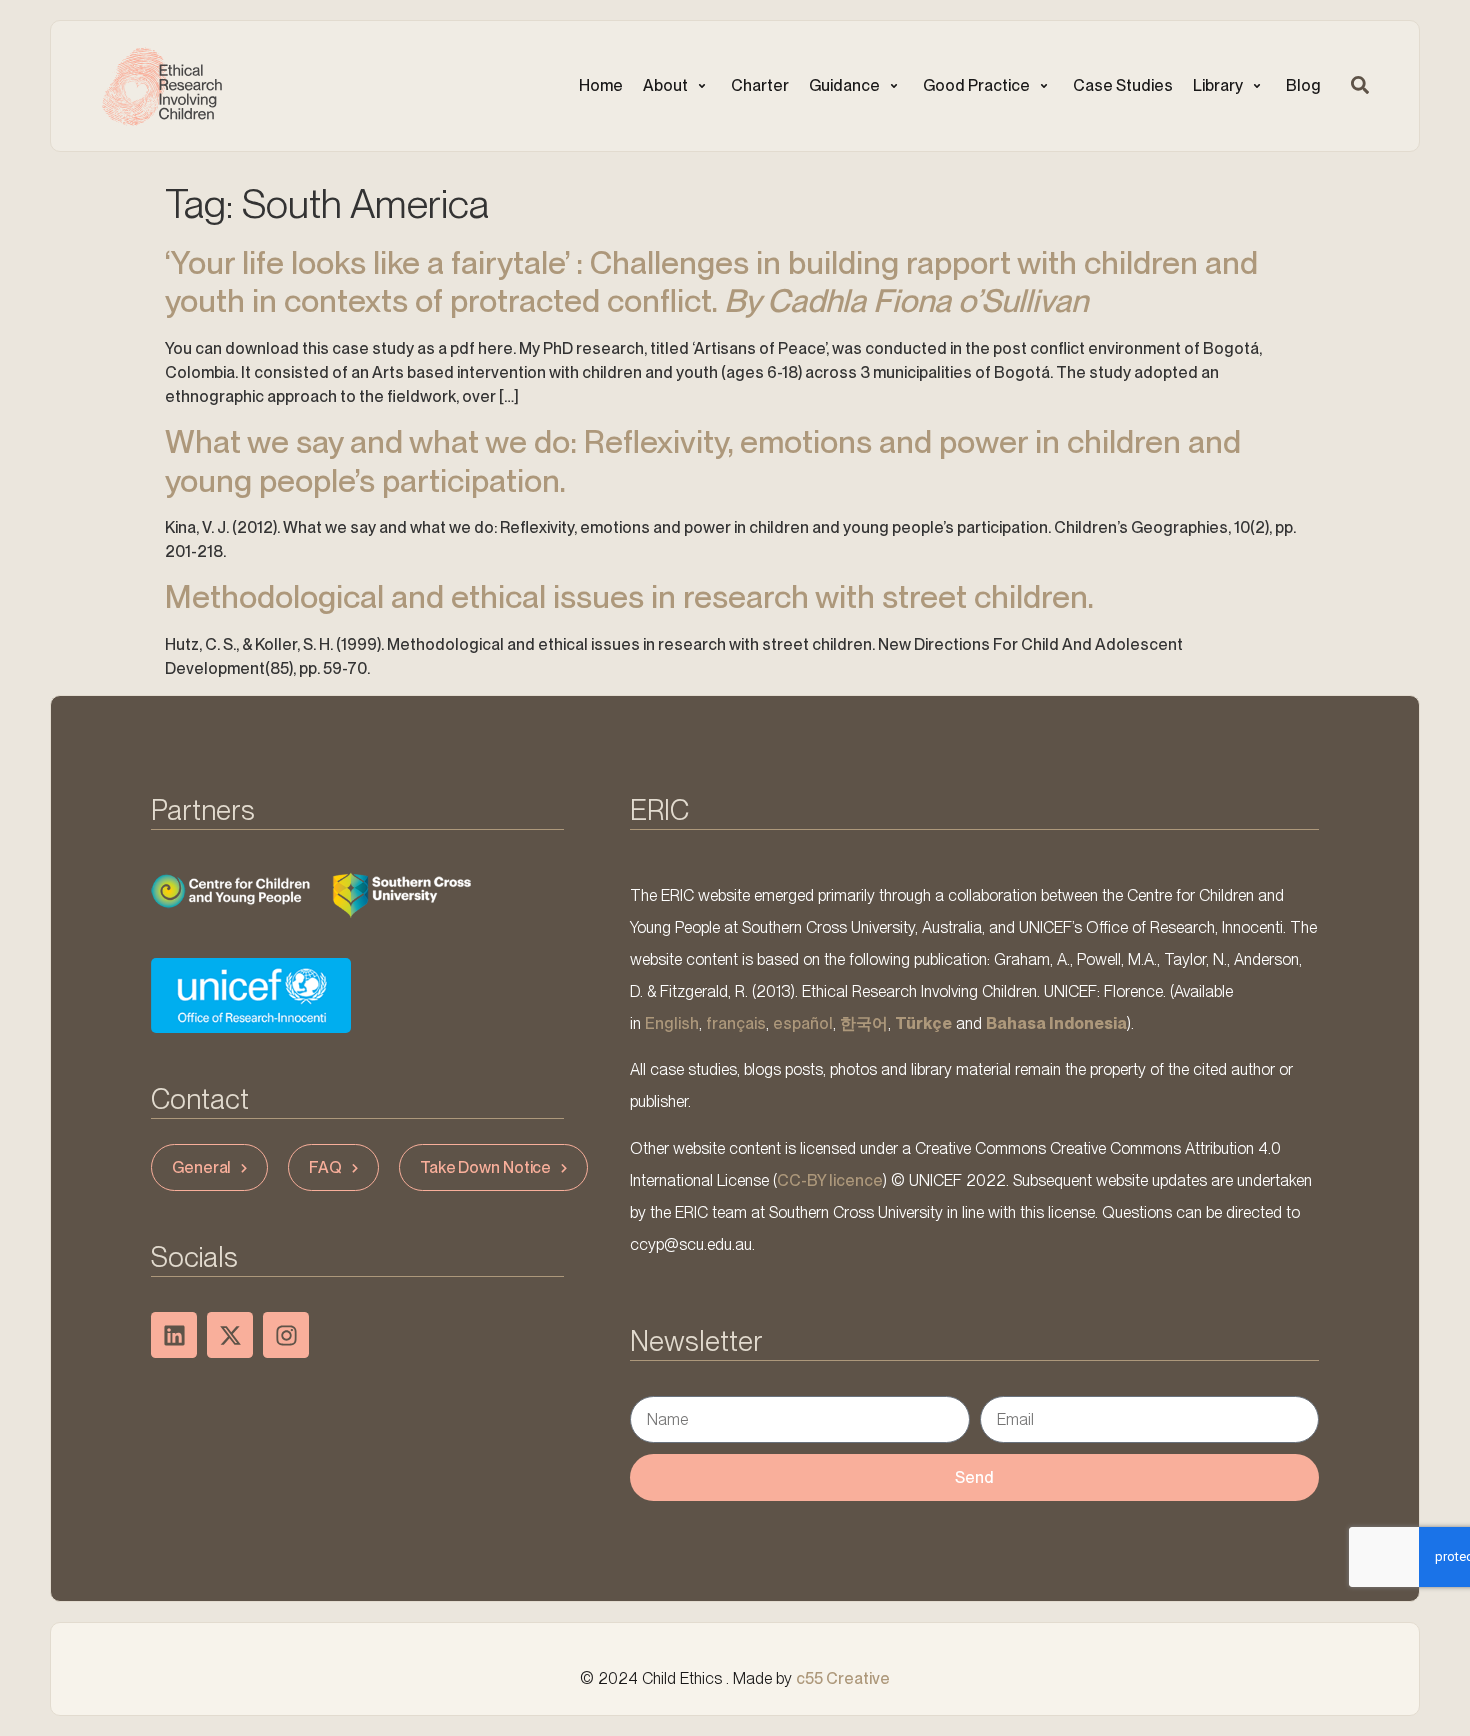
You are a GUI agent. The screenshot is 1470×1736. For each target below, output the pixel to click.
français (736, 1023)
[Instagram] (286, 1335)
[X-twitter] (230, 1335)
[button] (677, 86)
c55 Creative (843, 1678)
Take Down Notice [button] (485, 1167)
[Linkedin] (174, 1335)
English (672, 1023)
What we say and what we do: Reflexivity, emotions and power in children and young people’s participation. (703, 460)
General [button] (201, 1167)
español (803, 1023)
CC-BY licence (830, 1180)
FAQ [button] (325, 1167)
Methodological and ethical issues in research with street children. (629, 596)
